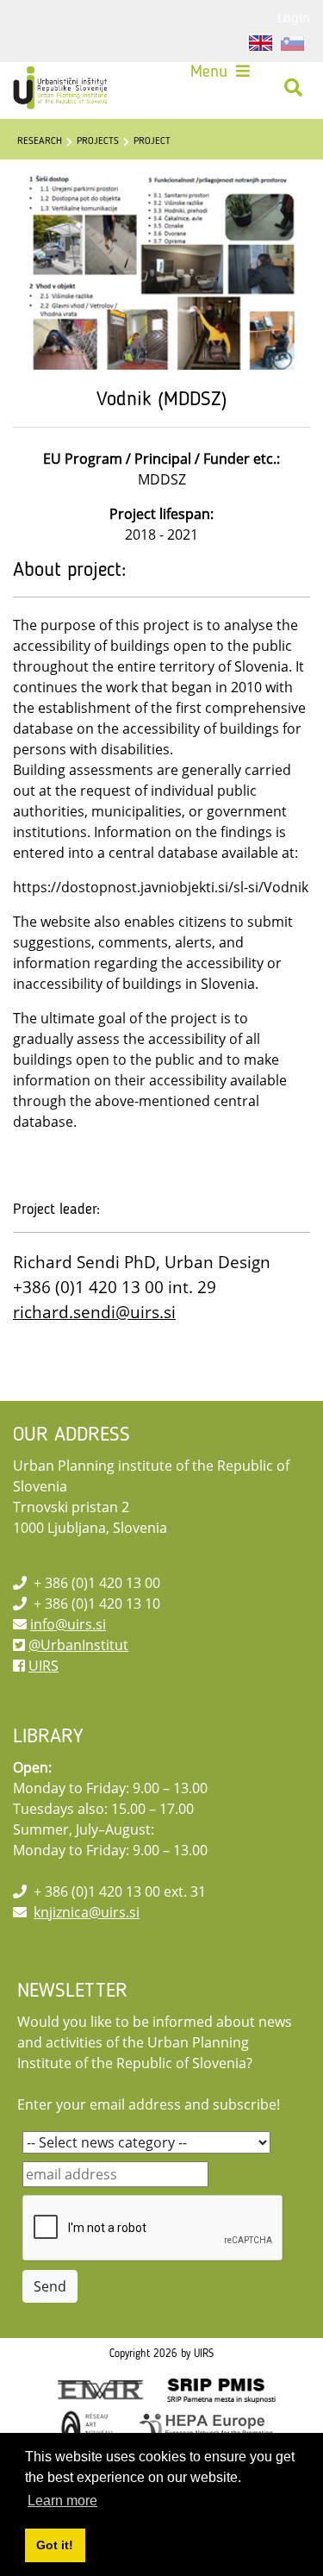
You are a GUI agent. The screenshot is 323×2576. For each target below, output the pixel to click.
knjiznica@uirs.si (87, 1912)
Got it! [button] (55, 2545)
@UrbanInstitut (78, 1645)
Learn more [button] (62, 2501)
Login (294, 17)
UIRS (43, 1666)
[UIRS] (62, 88)
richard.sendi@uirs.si (94, 1312)
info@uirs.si (68, 1624)
